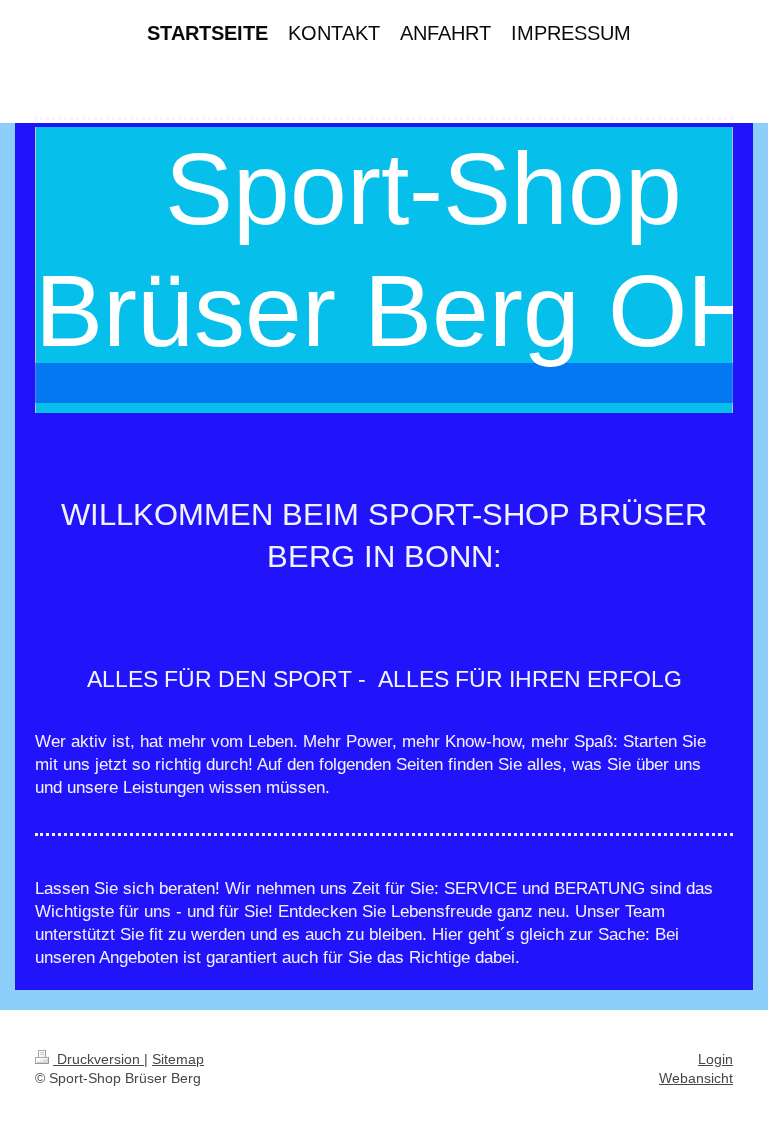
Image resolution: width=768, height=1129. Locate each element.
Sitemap (178, 1059)
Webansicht (696, 1078)
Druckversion (98, 1059)
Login (715, 1059)
